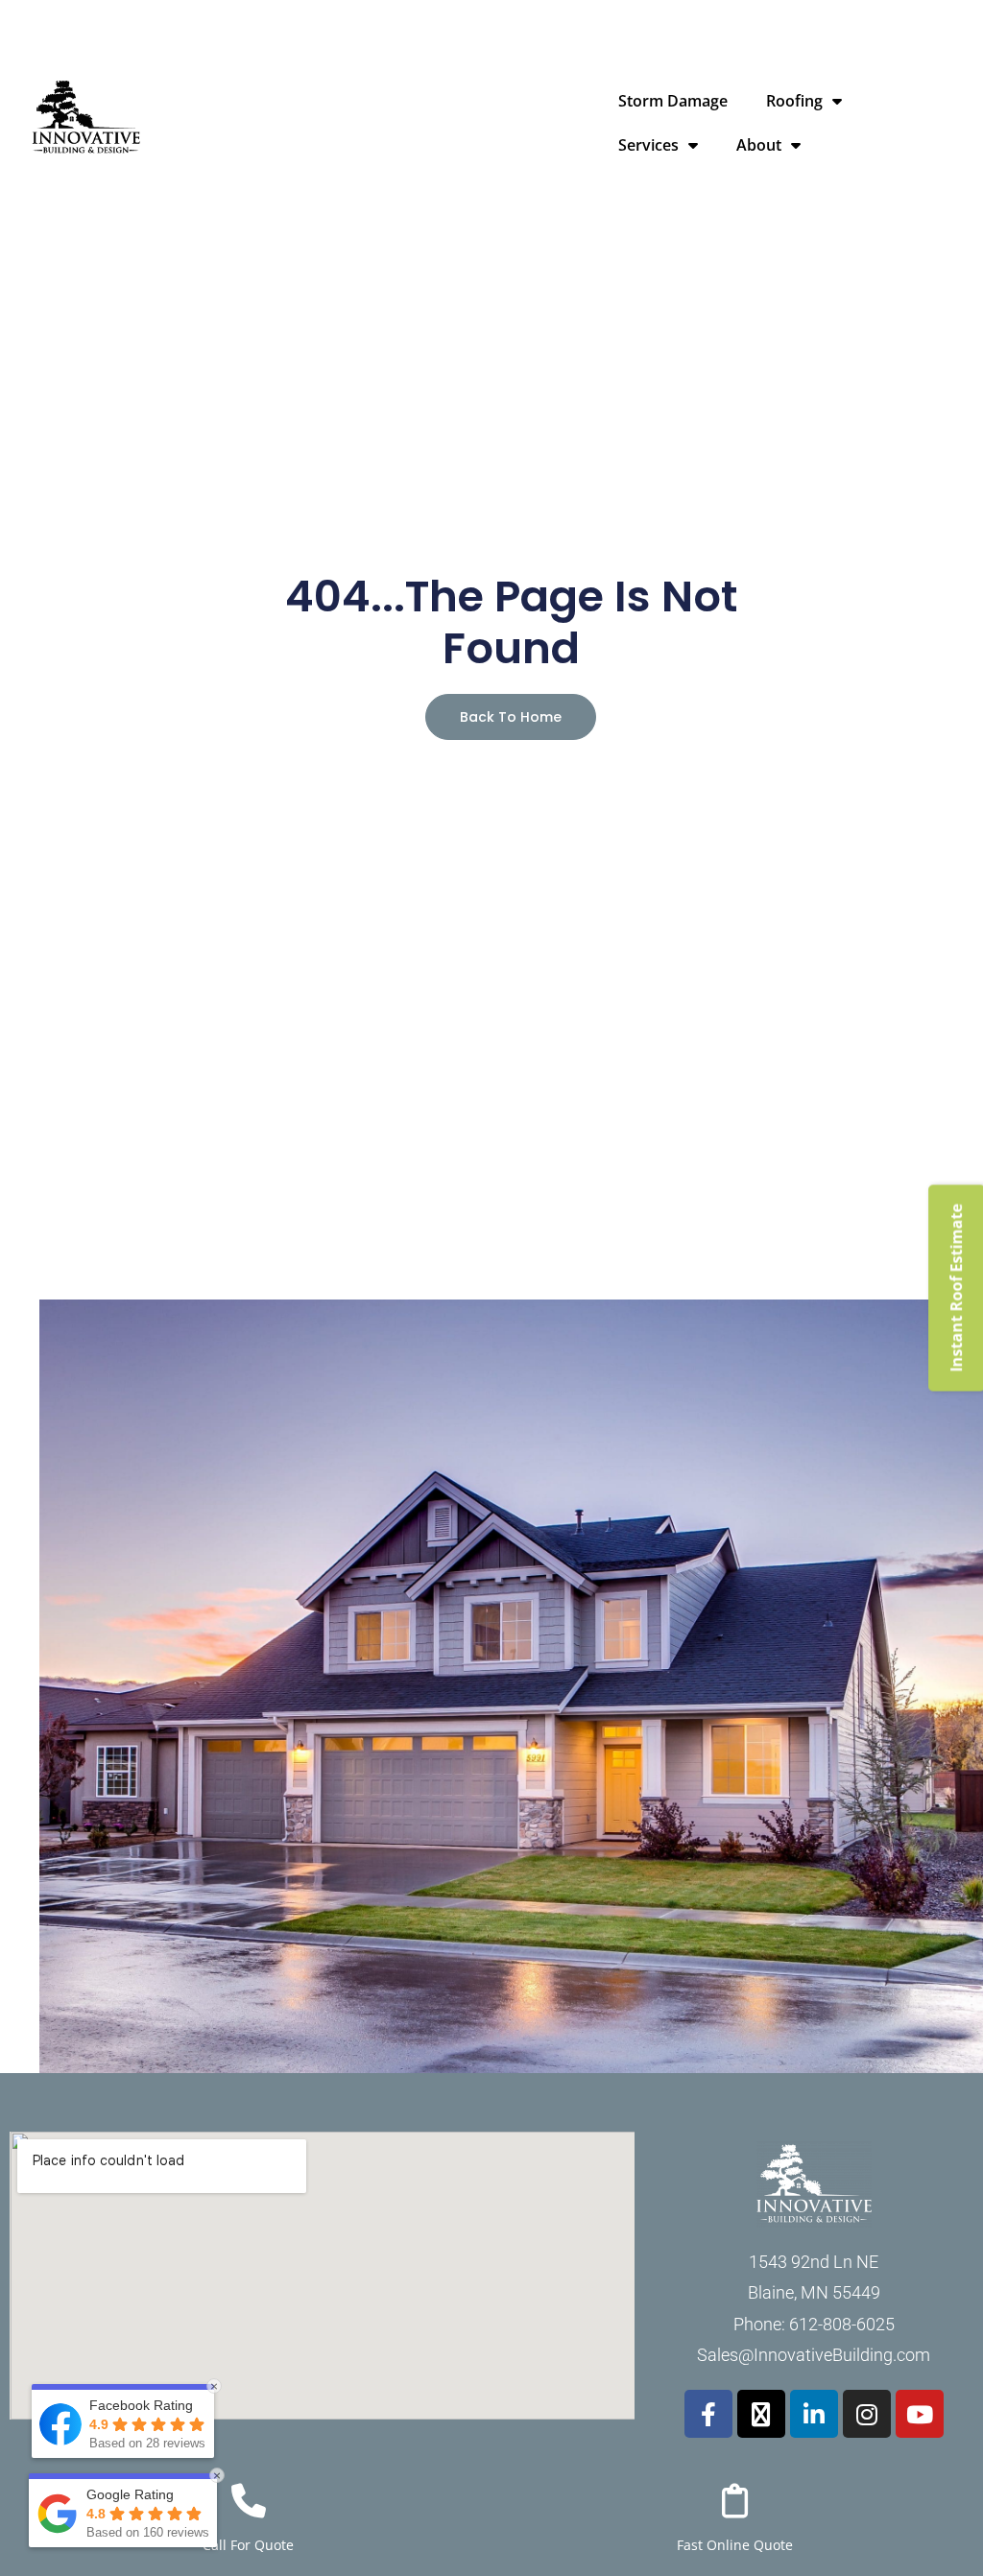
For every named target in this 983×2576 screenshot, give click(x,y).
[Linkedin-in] (814, 2414)
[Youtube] (920, 2414)
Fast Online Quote (735, 2545)
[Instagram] (867, 2414)
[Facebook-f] (708, 2414)
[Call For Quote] (249, 2501)
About (759, 145)
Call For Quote (248, 2545)
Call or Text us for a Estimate (786, 17)
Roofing (794, 101)
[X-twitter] (761, 2414)
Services (648, 145)
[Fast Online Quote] (735, 2501)
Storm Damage (673, 101)
